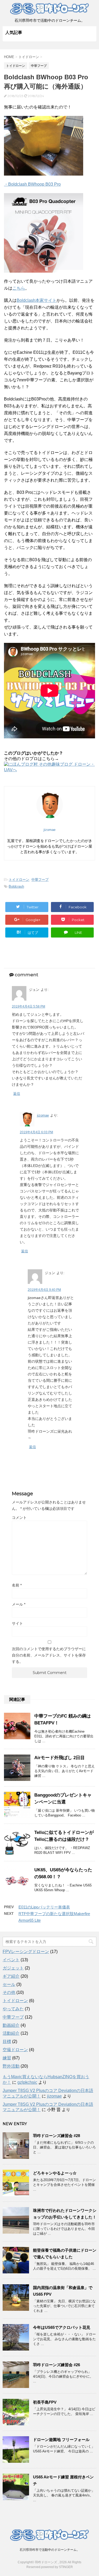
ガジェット (13, 1968)
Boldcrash (16, 886)
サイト (17, 1623)
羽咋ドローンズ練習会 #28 (56, 2136)
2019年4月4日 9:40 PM (44, 1290)
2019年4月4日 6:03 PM (36, 1132)
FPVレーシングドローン (26, 1952)
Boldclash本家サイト (37, 300)
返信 (17, 1094)
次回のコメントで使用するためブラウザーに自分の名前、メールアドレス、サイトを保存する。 (49, 1655)
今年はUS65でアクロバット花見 (62, 2327)
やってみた (13, 2009)
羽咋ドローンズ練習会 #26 (56, 2365)
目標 (7, 2041)
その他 (9, 1992)
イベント (11, 1960)
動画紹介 (11, 2025)
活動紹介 (11, 2033)
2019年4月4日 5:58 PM (29, 1006)
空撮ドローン (15, 2050)
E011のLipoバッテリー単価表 (44, 1907)
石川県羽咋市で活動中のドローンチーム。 (50, 2550)
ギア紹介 (11, 1976)
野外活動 (11, 2066)
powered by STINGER (57, 2567)
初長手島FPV (45, 2402)
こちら (19, 288)
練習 (7, 2058)
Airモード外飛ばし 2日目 (60, 1758)
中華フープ (40, 880)
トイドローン (19, 880)
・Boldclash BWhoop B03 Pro (32, 184)
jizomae (43, 1115)
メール (19, 1604)
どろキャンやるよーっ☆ (55, 2173)
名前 (17, 1585)
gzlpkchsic (27, 2082)
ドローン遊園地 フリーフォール (61, 2440)
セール (9, 1984)
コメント (19, 1518)
